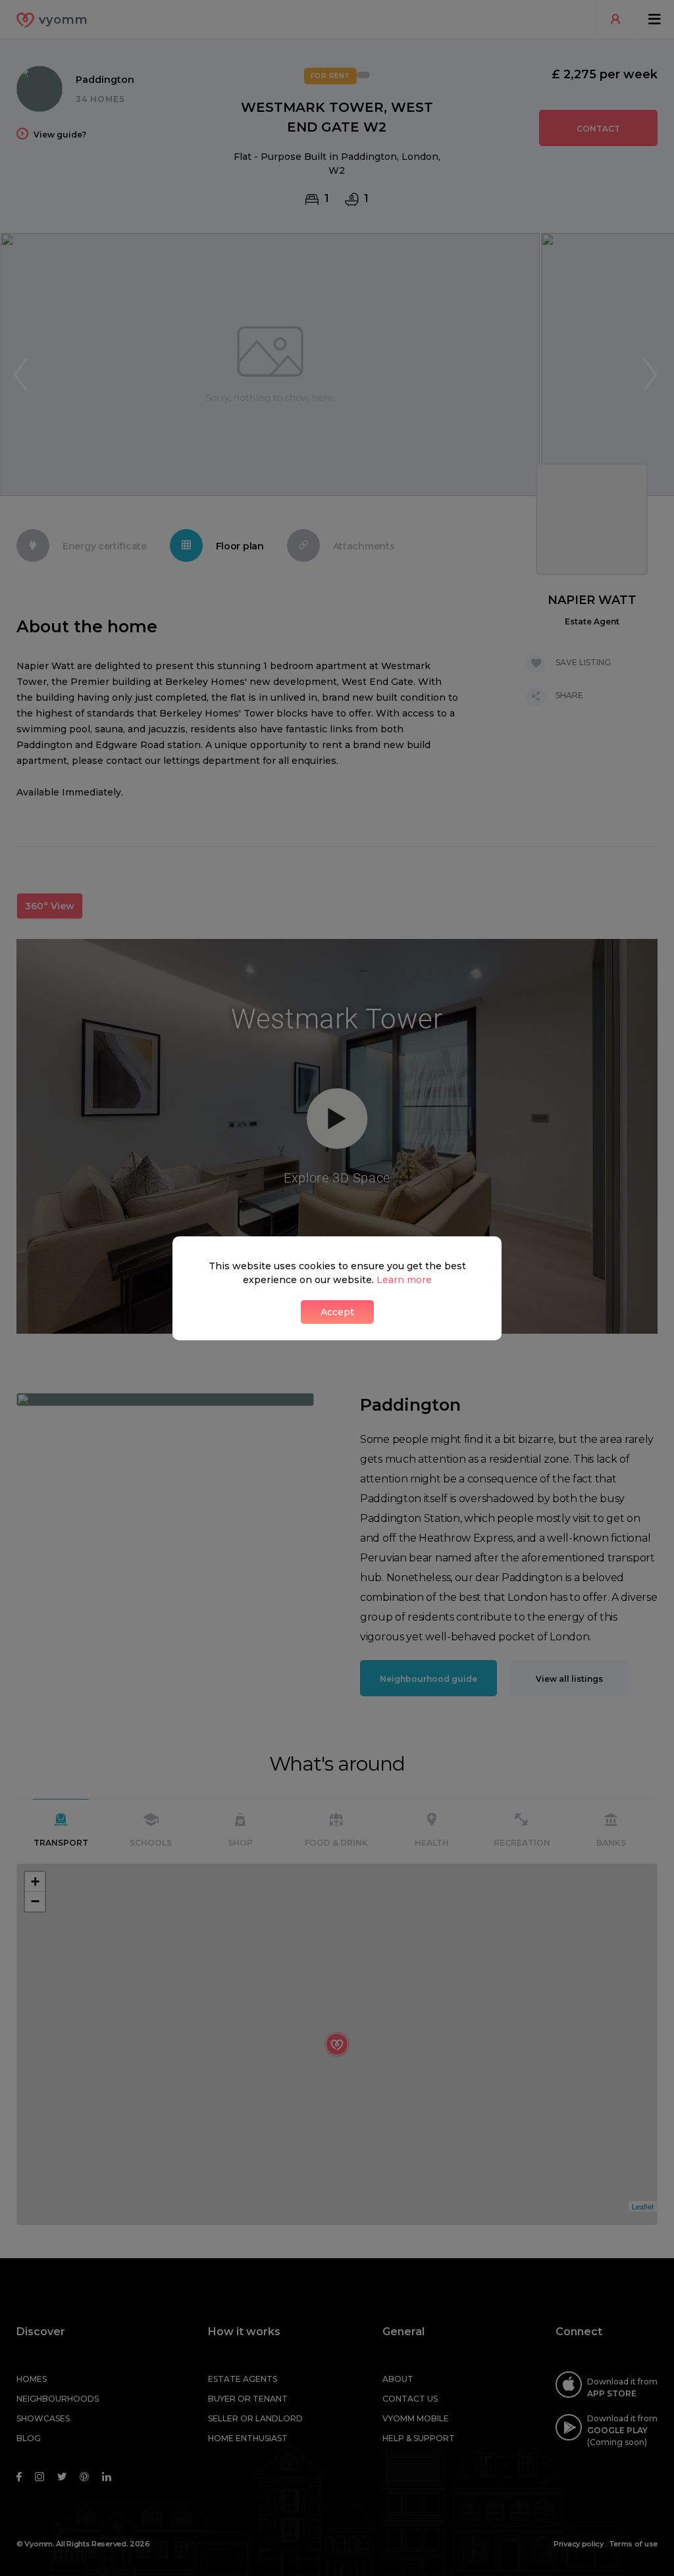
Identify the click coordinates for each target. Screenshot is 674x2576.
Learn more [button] (404, 1280)
